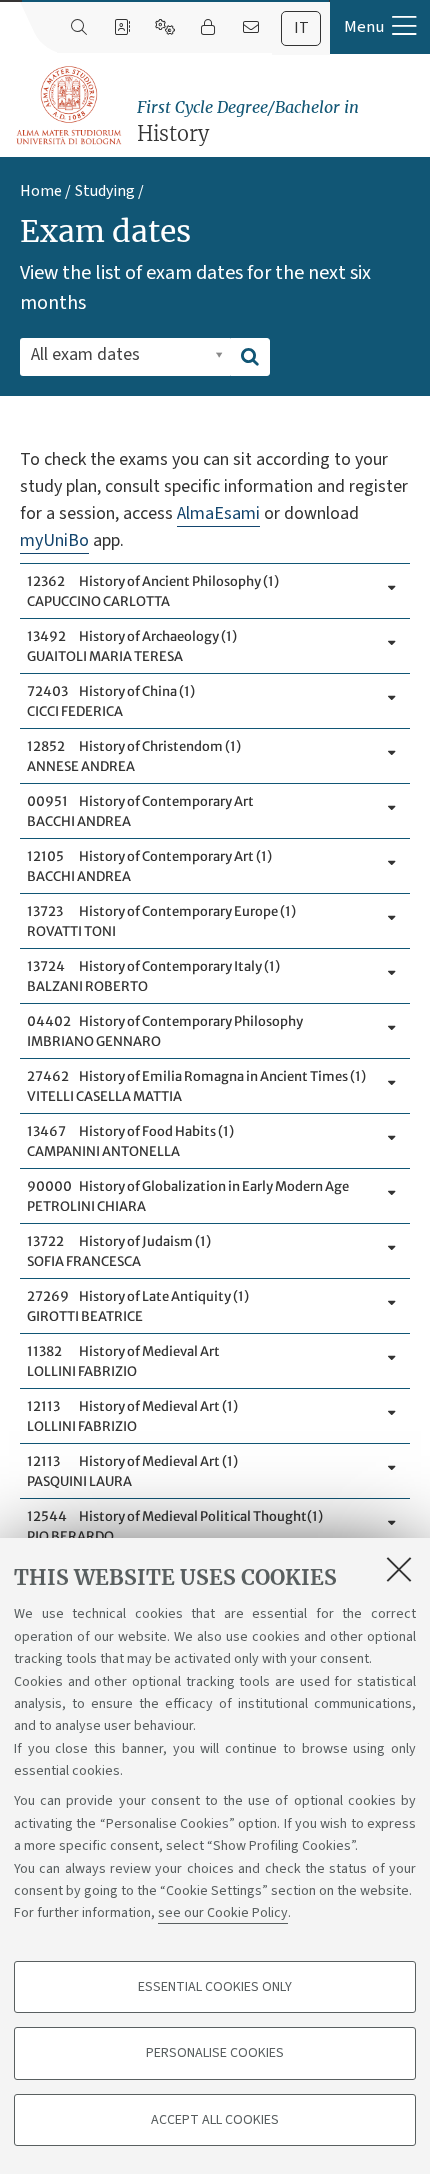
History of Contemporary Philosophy (165, 1031)
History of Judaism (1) (119, 1251)
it (301, 28)
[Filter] (250, 357)
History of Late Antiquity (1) (138, 1306)
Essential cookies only (215, 1987)
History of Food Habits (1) (130, 1141)
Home (41, 191)
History (248, 121)
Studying (105, 191)
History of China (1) (111, 701)
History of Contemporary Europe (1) (161, 921)
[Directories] (121, 28)
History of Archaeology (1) (132, 646)
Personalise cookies (215, 2053)
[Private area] (207, 28)
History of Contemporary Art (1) (149, 866)
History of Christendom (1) (134, 756)
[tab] (301, 28)
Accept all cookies (215, 2120)
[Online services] (164, 28)
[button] (380, 27)
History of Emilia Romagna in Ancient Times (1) (196, 1086)
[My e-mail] (250, 28)
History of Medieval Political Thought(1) (175, 1526)
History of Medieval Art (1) (132, 1416)
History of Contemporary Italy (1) (153, 976)
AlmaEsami (218, 513)
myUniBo (54, 540)
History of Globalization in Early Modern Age (188, 1196)
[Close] (399, 1569)
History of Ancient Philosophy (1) (153, 591)
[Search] (78, 28)
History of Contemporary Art (140, 811)
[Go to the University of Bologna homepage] (70, 106)
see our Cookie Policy (223, 1913)
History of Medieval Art (123, 1361)
